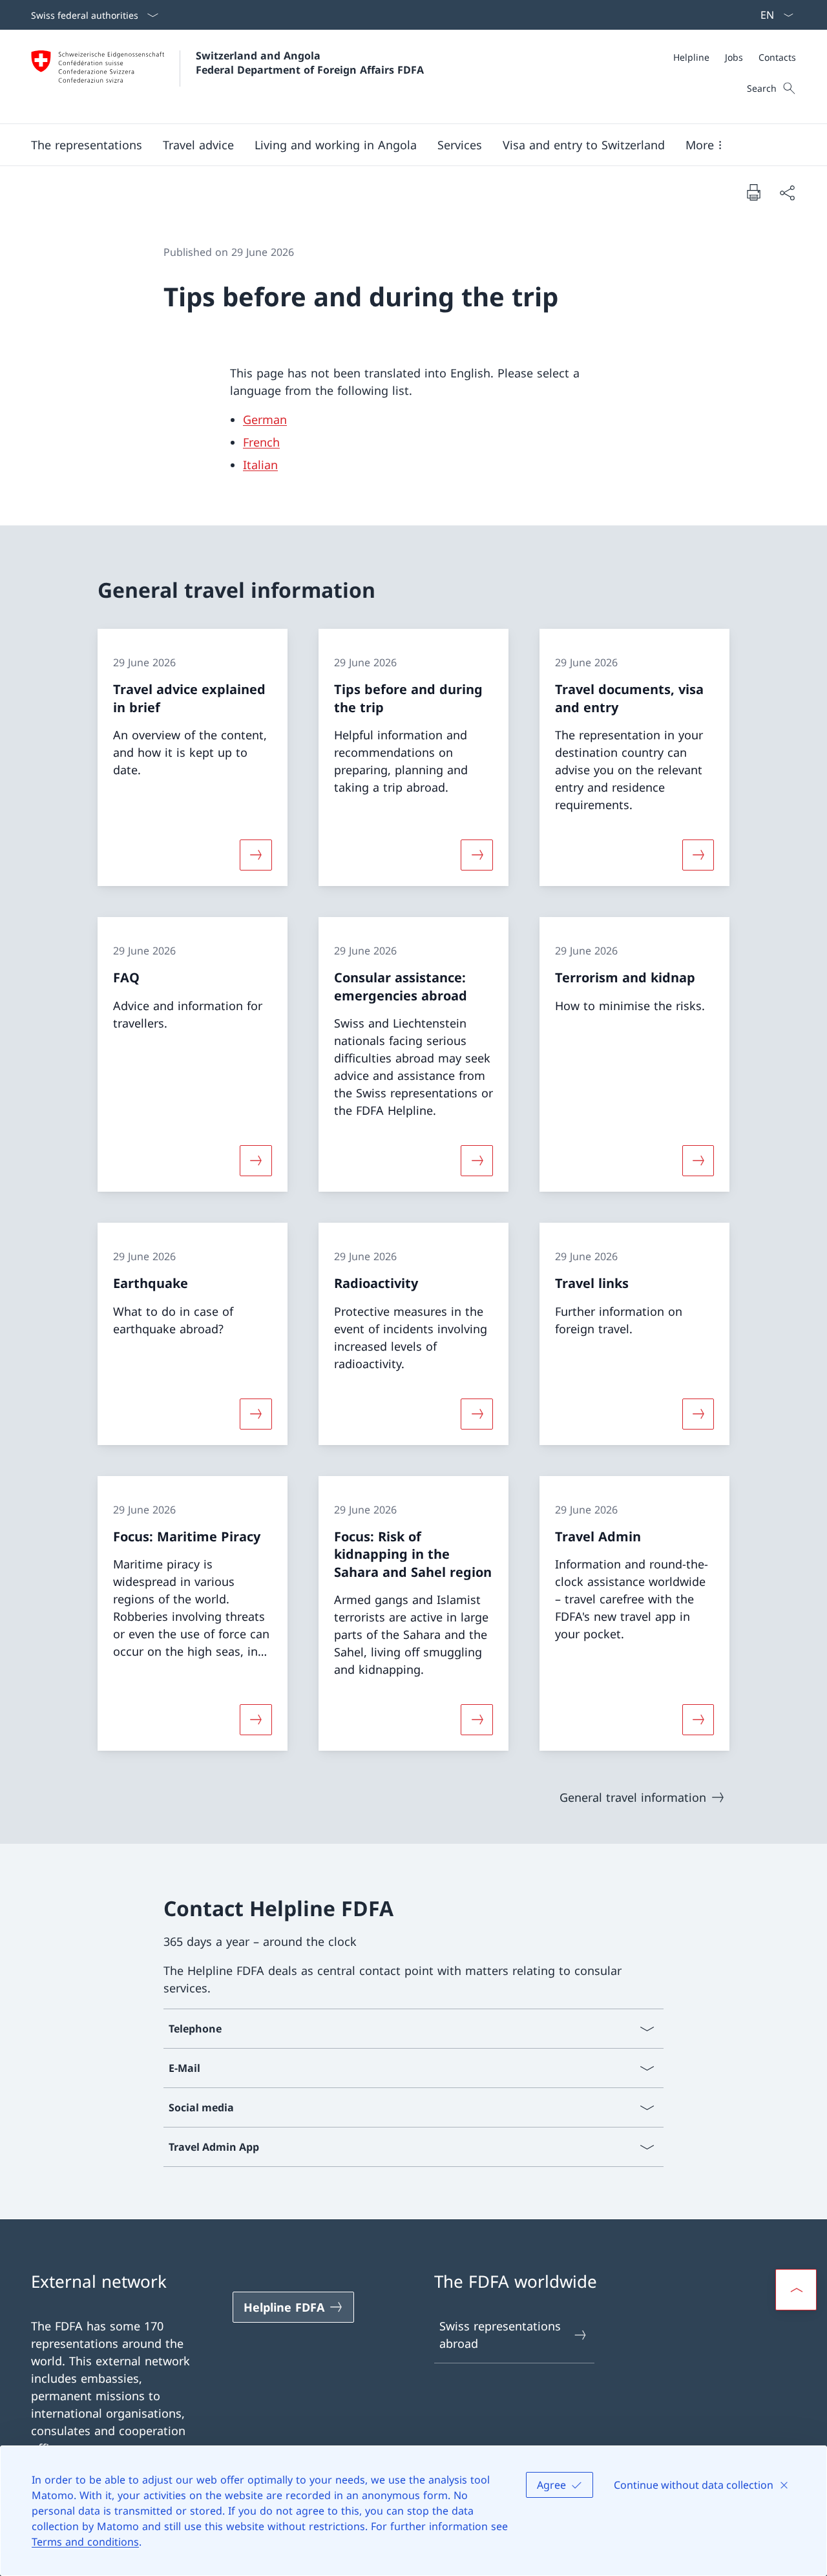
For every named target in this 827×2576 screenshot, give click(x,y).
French (261, 442)
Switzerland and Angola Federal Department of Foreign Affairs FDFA (310, 63)
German (265, 419)
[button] (87, 145)
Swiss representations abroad (500, 2335)
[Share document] (787, 192)
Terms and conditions (85, 2542)
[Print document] (753, 192)
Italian (260, 465)
